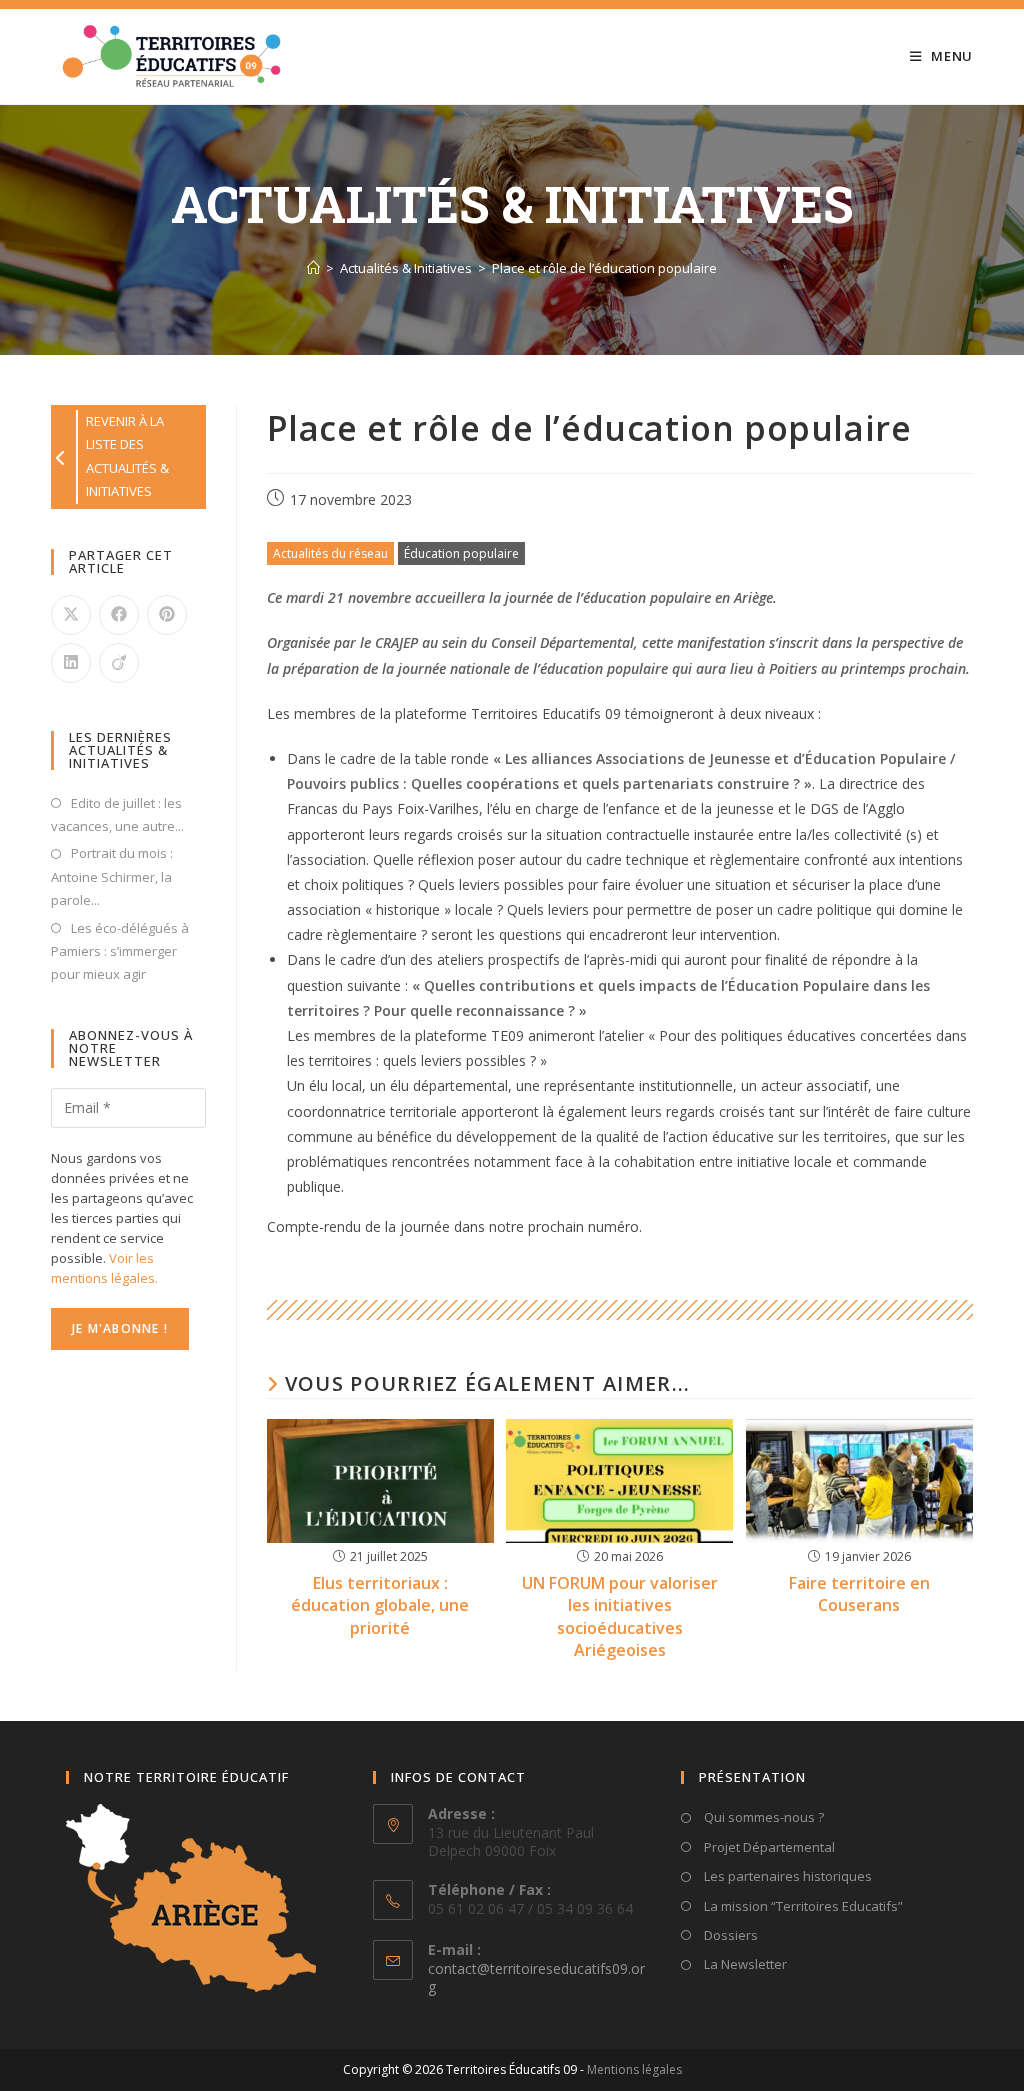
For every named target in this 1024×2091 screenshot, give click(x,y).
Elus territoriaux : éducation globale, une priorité (380, 1605)
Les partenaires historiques (786, 1876)
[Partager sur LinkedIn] (71, 663)
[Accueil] (313, 268)
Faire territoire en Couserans (859, 1594)
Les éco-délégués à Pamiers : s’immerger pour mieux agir (120, 951)
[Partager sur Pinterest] (167, 615)
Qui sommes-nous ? (762, 1817)
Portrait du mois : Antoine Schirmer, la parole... (112, 876)
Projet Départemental (768, 1847)
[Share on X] (71, 615)
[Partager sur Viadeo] (119, 663)
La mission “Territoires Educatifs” (802, 1906)
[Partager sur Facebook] (119, 615)
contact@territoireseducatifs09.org (536, 1977)
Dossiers (729, 1935)
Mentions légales (634, 2069)
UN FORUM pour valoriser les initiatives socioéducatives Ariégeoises (620, 1616)
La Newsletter (744, 1964)
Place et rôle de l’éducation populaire (604, 268)
